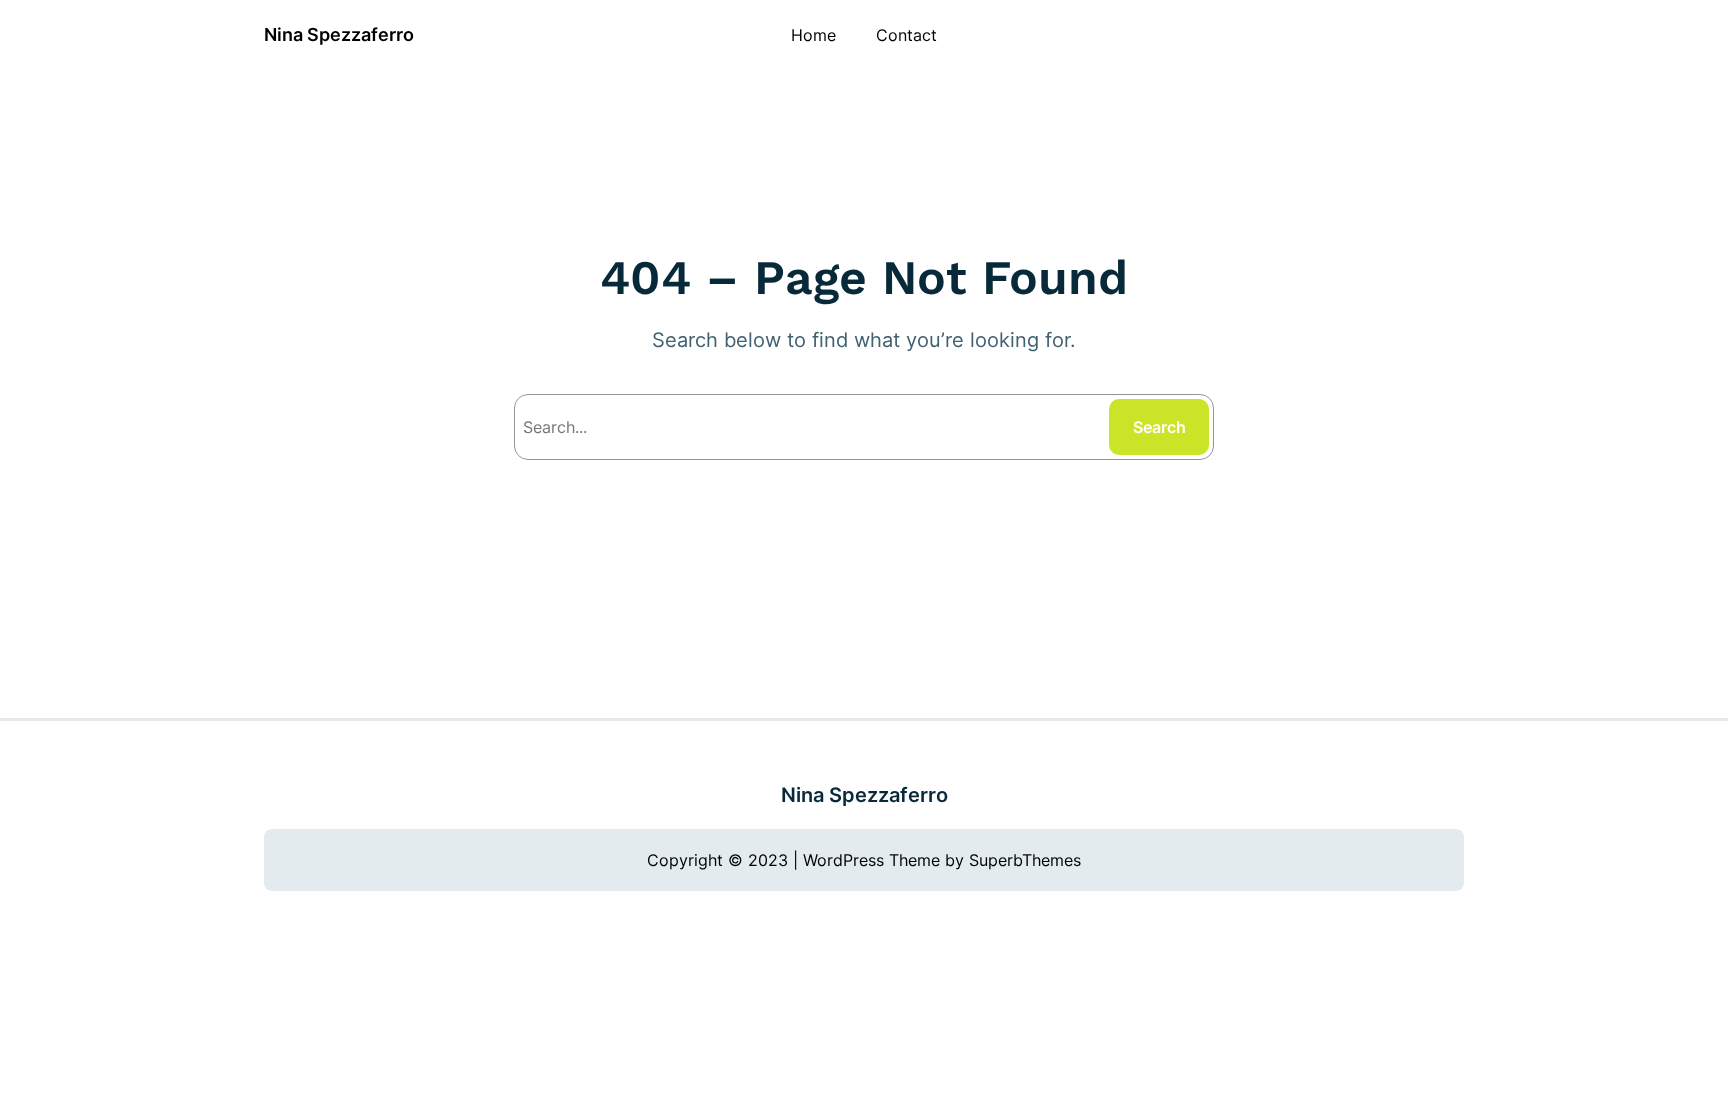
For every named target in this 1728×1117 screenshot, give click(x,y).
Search (1159, 427)
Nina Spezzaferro (339, 34)
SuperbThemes (1025, 860)
